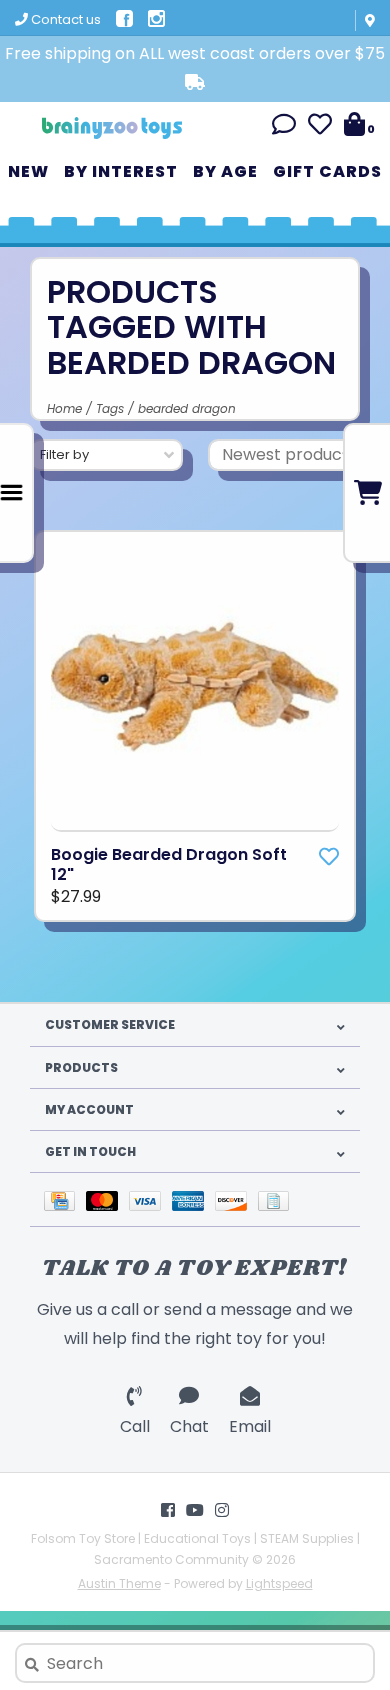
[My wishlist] (320, 127)
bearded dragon (187, 408)
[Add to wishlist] (329, 857)
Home (64, 408)
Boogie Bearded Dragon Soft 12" (169, 865)
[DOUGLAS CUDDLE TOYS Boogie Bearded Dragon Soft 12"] (195, 687)
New (28, 171)
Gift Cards (327, 171)
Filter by (64, 454)
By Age (225, 171)
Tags (110, 408)
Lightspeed (279, 1583)
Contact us (64, 19)
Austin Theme (119, 1583)
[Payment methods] (65, 1199)
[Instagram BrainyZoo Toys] (222, 1510)
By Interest (121, 171)
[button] (284, 127)
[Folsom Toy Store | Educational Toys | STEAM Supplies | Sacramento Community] (112, 120)
